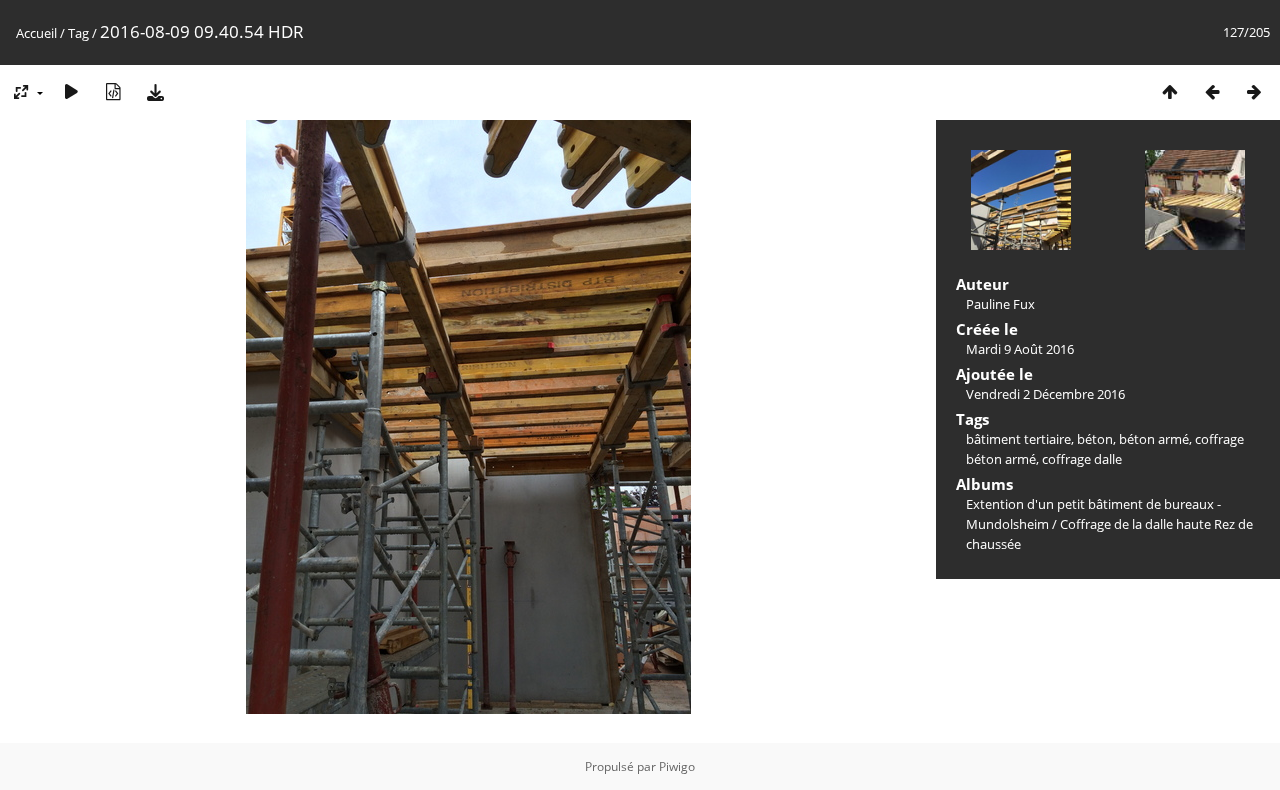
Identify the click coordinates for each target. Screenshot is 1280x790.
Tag (78, 33)
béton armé (1154, 439)
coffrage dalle (1082, 459)
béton (1095, 439)
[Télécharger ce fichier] (155, 91)
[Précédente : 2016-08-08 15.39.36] (1212, 91)
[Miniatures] (1170, 91)
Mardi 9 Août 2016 (1020, 349)
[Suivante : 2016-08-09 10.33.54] (1254, 91)
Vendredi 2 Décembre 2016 (1045, 394)
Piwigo (677, 766)
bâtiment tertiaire (1018, 439)
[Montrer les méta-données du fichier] (113, 91)
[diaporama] (71, 91)
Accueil (36, 33)
